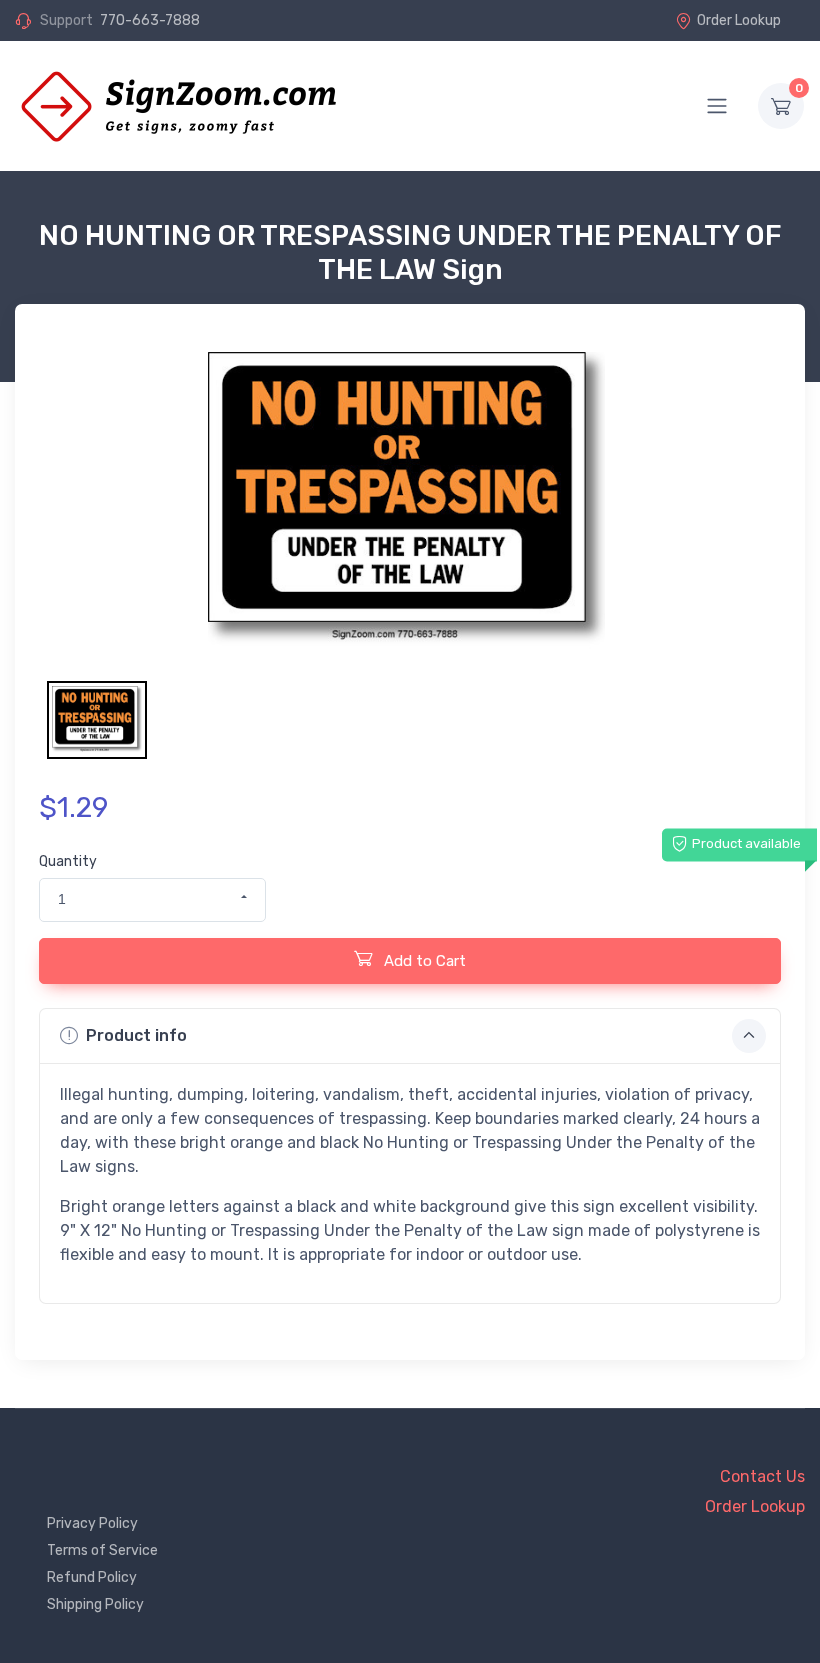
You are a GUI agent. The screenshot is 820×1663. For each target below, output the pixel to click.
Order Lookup (739, 20)
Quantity (68, 861)
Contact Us (762, 1476)
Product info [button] (136, 1035)
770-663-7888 (150, 20)
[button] (152, 900)
